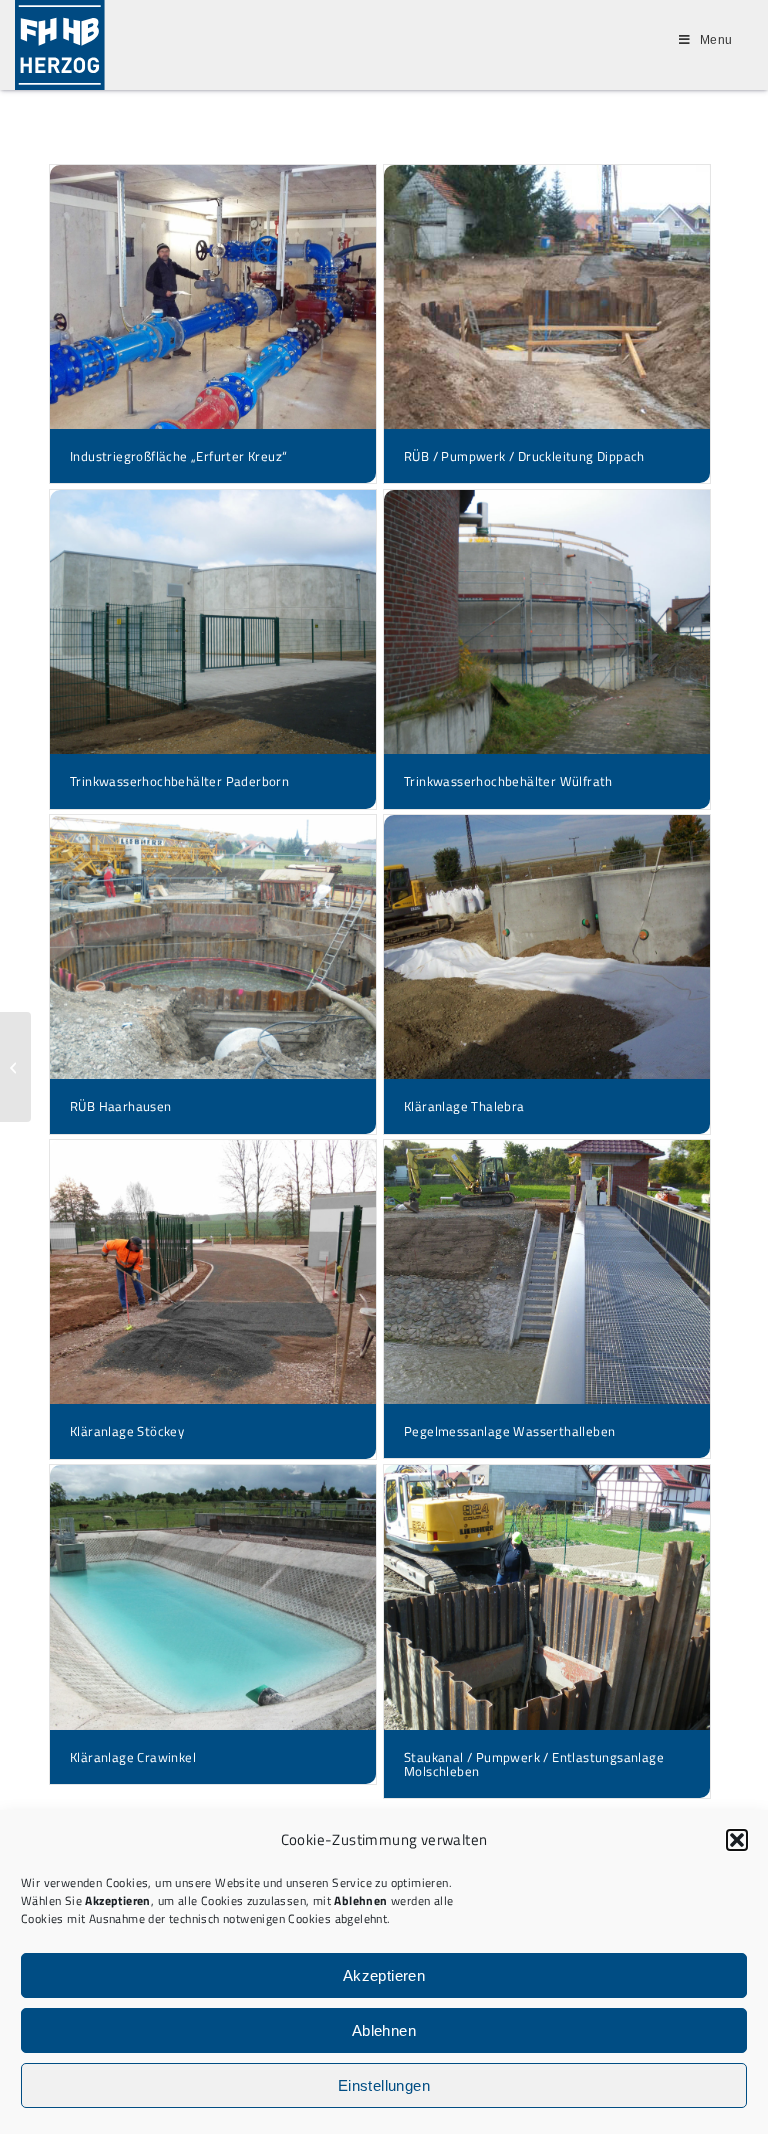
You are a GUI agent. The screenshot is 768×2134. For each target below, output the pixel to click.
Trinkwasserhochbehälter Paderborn (179, 781)
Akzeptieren (384, 1975)
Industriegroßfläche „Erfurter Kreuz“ (178, 456)
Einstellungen (384, 2085)
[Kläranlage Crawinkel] (213, 1597)
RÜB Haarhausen (121, 1106)
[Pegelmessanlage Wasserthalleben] (547, 1272)
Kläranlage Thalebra (464, 1106)
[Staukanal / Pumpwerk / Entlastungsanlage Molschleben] (547, 1597)
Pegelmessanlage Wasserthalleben (509, 1431)
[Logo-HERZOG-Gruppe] (60, 45)
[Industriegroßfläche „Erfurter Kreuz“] (213, 297)
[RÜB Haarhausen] (213, 947)
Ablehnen (384, 2030)
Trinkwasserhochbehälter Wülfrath (508, 781)
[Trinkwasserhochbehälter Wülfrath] (547, 622)
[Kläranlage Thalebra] (547, 947)
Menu (716, 40)
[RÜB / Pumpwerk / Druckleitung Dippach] (547, 297)
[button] (737, 1840)
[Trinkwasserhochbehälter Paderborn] (213, 622)
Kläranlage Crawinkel (133, 1757)
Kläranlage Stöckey (127, 1431)
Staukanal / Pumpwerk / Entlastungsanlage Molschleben (534, 1764)
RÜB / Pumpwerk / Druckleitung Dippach (524, 456)
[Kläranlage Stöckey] (213, 1272)
